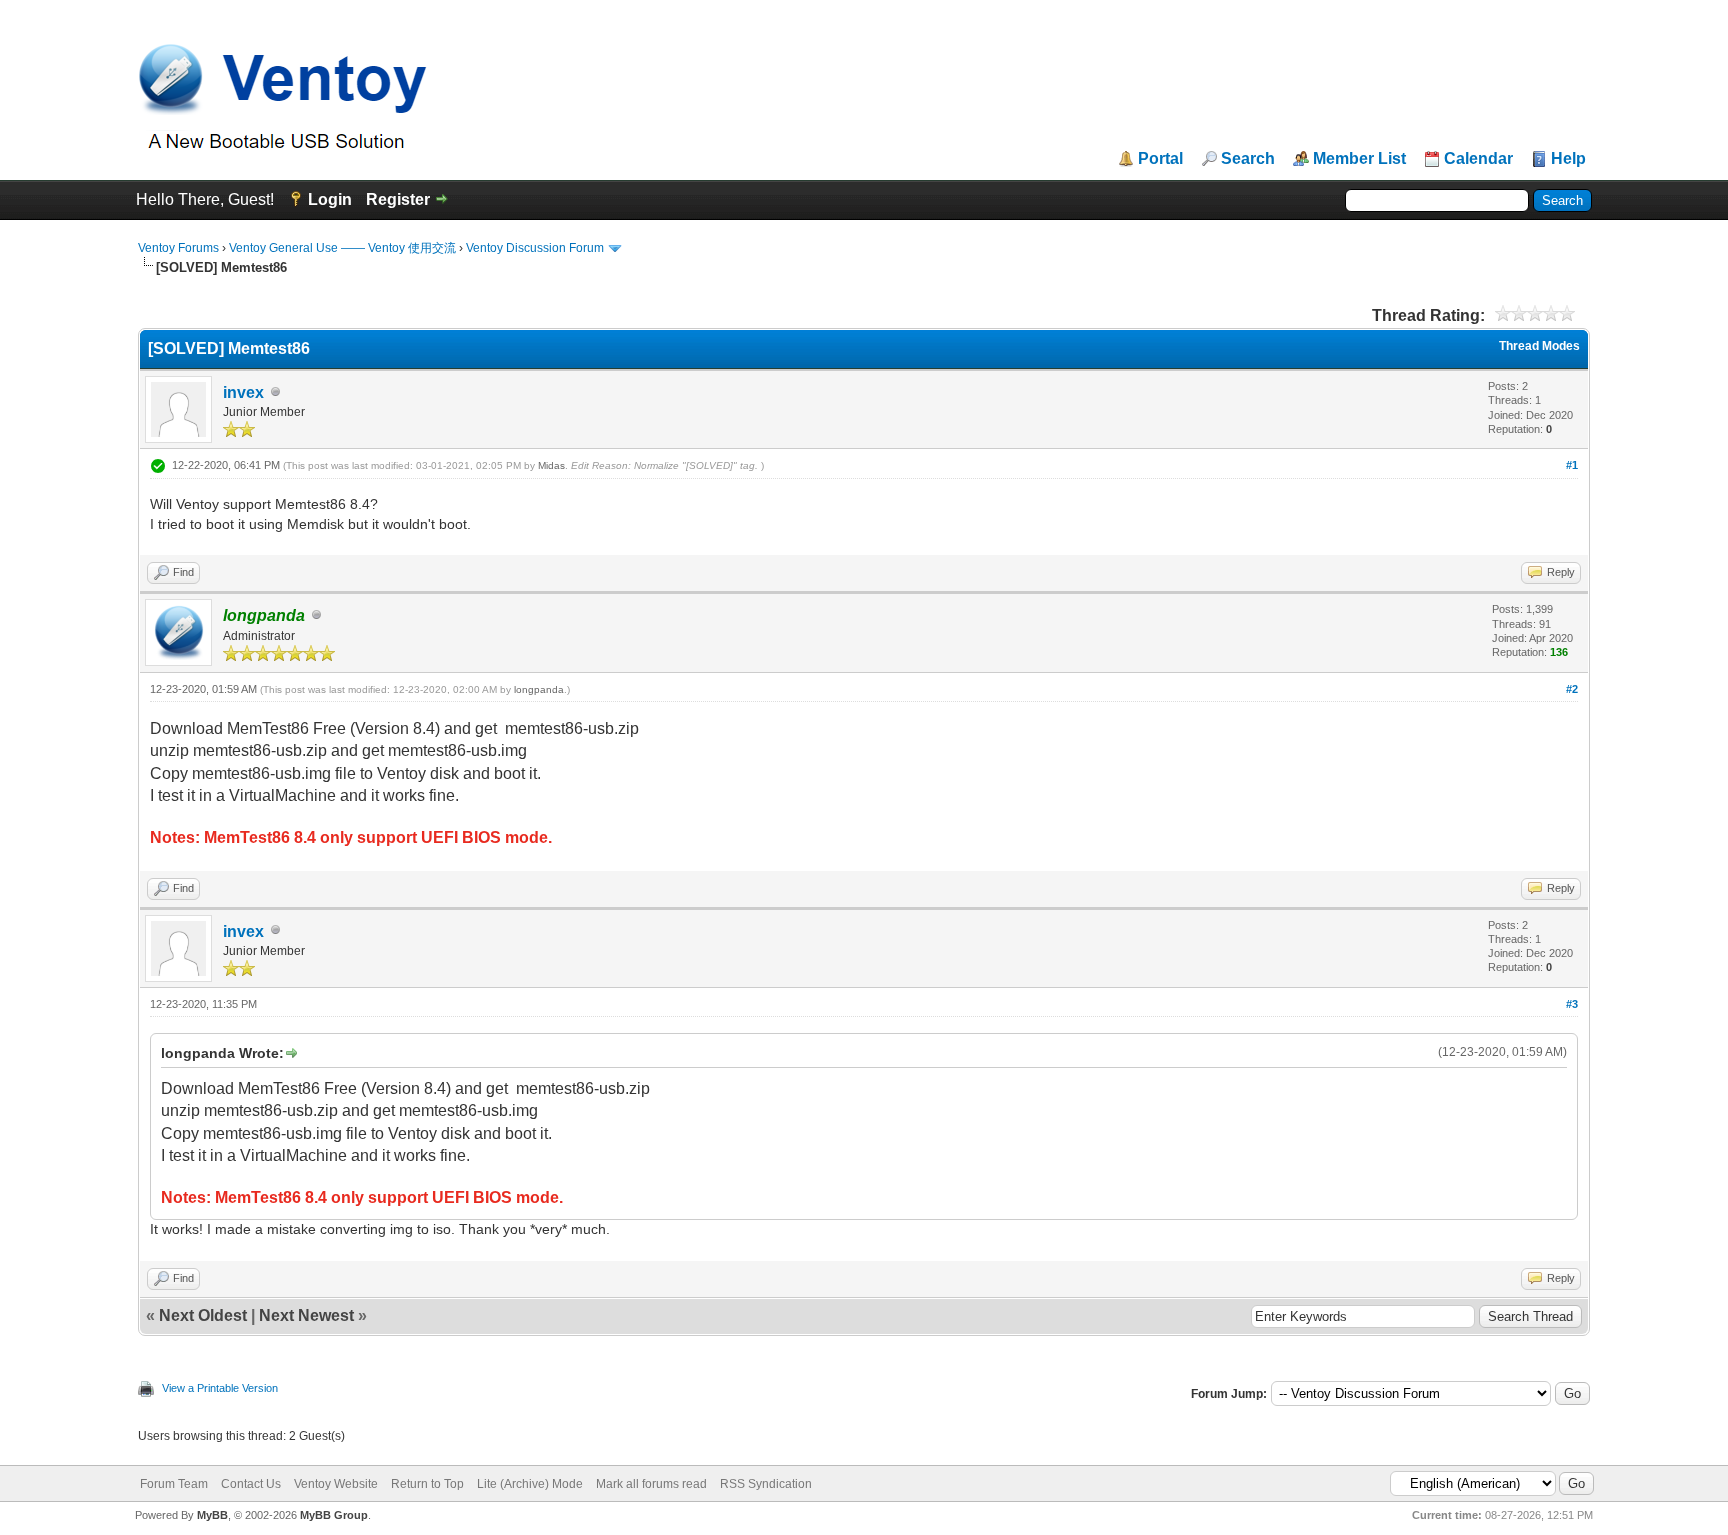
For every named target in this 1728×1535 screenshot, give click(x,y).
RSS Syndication (766, 1484)
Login (330, 199)
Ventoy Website (336, 1484)
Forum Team (174, 1484)
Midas (551, 465)
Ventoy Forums (178, 248)
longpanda (539, 689)
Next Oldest (203, 1315)
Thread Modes (1539, 346)
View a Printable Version (220, 1388)
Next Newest (306, 1315)
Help (1568, 159)
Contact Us (251, 1484)
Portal (1160, 159)
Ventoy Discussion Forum (535, 248)
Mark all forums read (651, 1484)
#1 (1572, 465)
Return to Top (427, 1484)
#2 (1572, 689)
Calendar (1478, 159)
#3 (1572, 1004)
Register (398, 199)
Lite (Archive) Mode (530, 1484)
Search (1248, 159)
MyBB (212, 1515)
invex (243, 392)
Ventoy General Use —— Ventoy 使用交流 (342, 248)
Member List (1359, 159)
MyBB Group (334, 1515)
